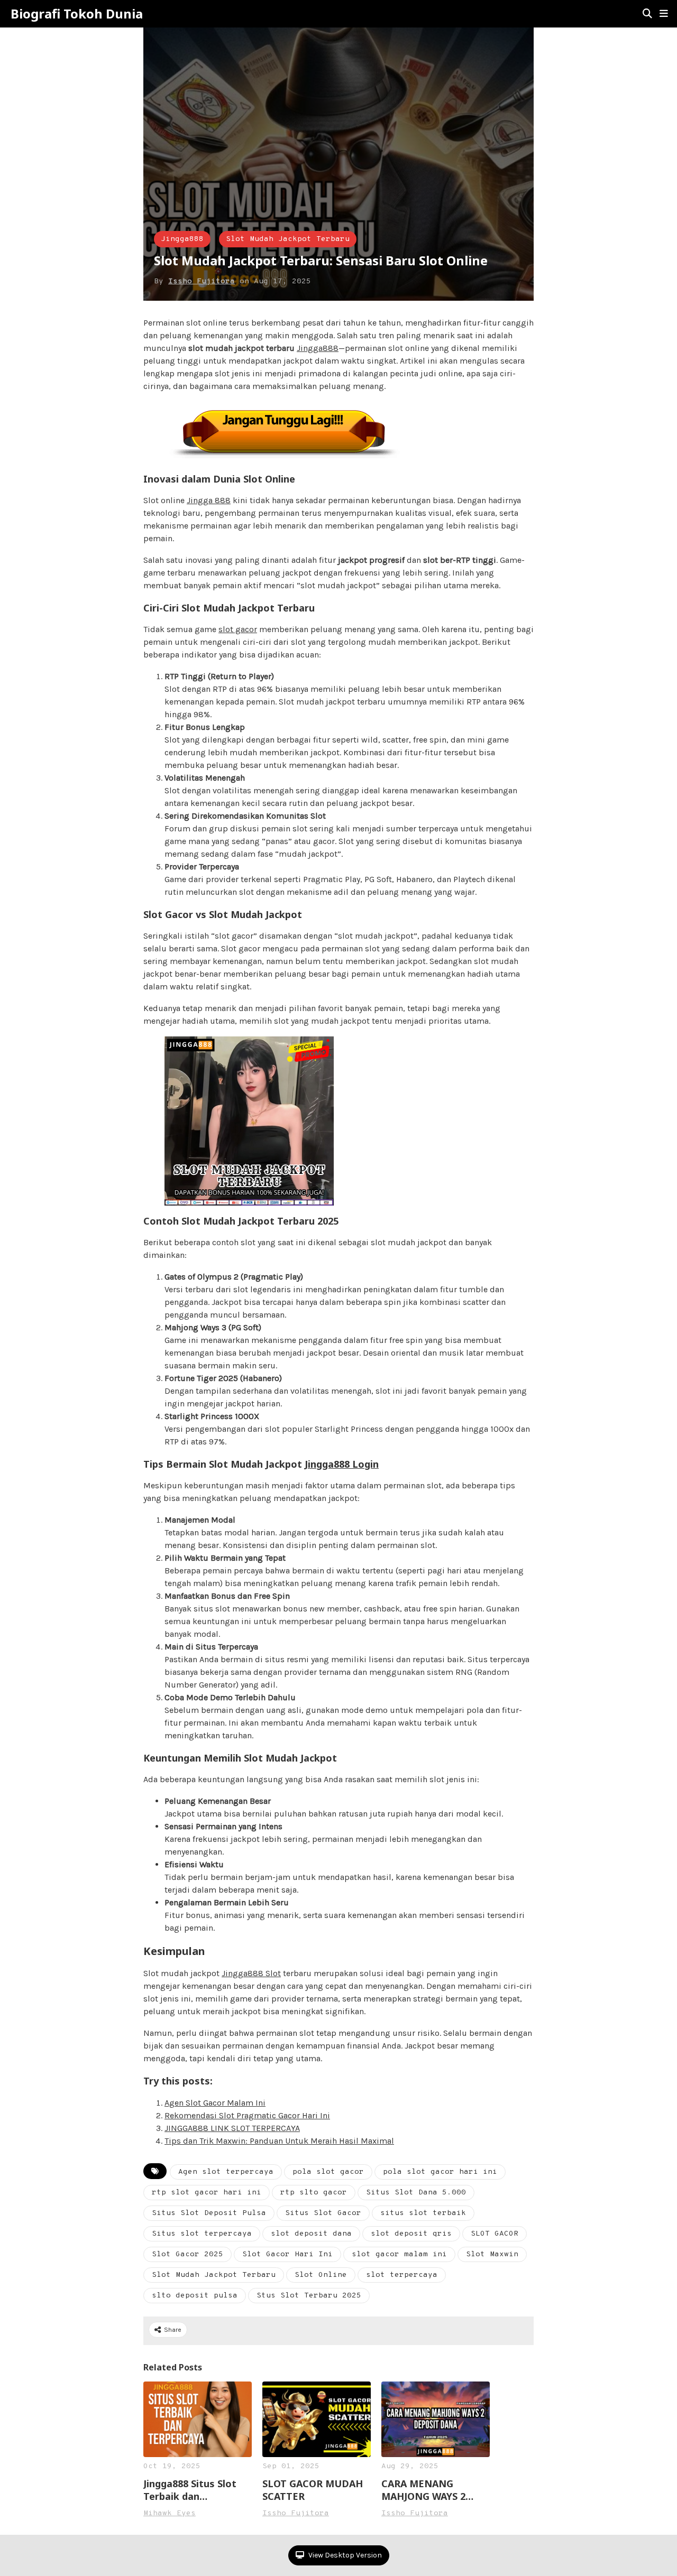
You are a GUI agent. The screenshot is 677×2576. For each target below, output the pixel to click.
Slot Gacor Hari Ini (287, 2254)
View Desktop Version (344, 2555)
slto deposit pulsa (195, 2296)
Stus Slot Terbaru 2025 (309, 2296)
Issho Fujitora (202, 281)
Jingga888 (182, 239)
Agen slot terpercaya (226, 2172)
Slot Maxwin (492, 2254)
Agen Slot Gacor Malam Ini (215, 2103)
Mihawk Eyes (170, 2513)
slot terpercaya (402, 2275)
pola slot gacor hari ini (440, 2172)
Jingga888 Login (342, 1464)
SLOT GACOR (495, 2234)
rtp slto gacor (314, 2193)
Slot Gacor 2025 (187, 2254)
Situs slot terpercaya (202, 2234)
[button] (664, 14)
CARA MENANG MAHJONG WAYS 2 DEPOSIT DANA (423, 2490)
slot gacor (238, 629)
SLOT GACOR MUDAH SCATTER (313, 2490)
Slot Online (321, 2275)
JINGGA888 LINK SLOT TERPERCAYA (232, 2128)
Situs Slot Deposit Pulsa (209, 2213)
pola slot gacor (328, 2172)
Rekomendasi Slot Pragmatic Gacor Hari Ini (247, 2115)
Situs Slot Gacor (323, 2213)
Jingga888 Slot (251, 1973)
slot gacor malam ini (399, 2254)
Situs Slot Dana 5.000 (416, 2193)
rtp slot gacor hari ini (207, 2193)
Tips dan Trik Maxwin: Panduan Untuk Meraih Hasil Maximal (279, 2141)
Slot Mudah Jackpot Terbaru (288, 239)
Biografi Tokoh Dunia (77, 14)
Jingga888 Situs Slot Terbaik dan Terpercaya (190, 2490)
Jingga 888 (209, 500)
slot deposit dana (311, 2234)
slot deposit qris (411, 2234)
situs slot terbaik (423, 2213)
